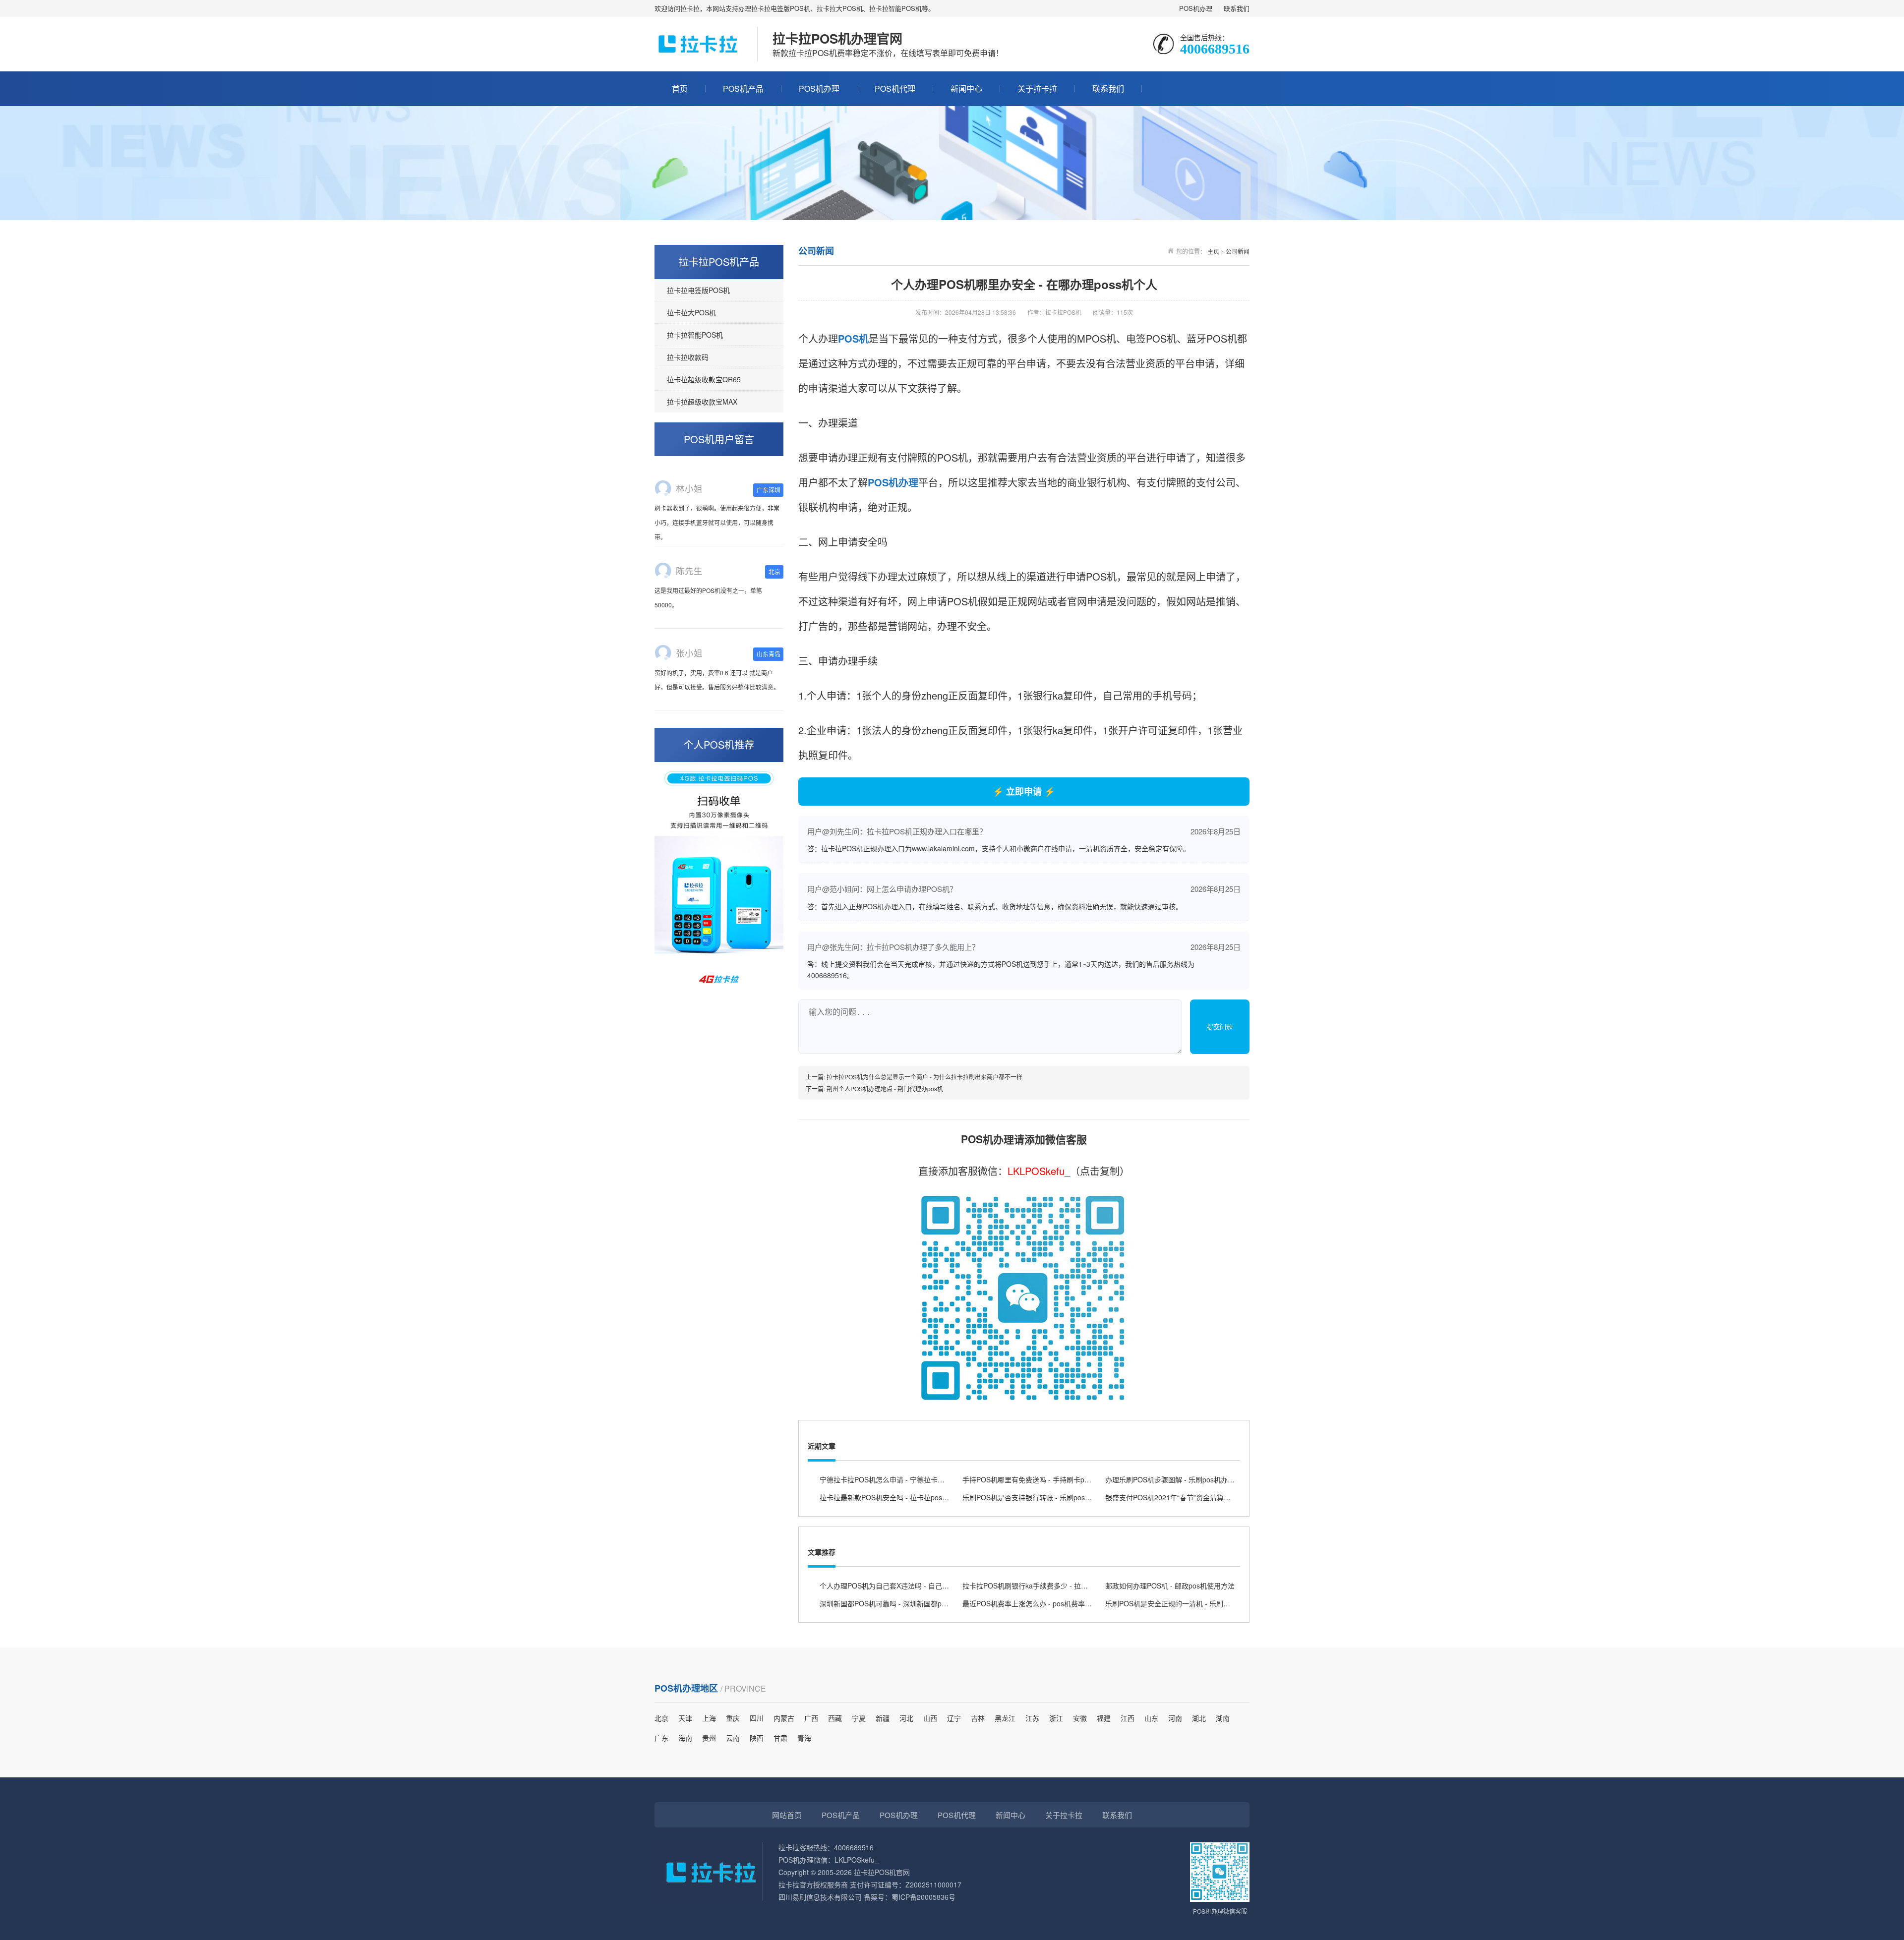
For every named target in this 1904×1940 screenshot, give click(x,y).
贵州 (709, 1738)
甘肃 (780, 1738)
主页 (1213, 251)
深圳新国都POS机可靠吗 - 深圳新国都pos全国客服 (898, 1603)
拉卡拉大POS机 (691, 312)
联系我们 (1237, 8)
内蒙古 (784, 1718)
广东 (661, 1738)
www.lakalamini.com (943, 848)
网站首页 (787, 1815)
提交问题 (1220, 1027)
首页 (680, 88)
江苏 (1032, 1718)
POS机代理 (895, 88)
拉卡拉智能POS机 (695, 335)
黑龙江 (1005, 1718)
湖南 (1223, 1718)
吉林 (978, 1718)
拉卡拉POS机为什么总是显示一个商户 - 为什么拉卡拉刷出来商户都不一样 (924, 1077)
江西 (1128, 1718)
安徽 (1080, 1718)
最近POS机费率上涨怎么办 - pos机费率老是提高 (1038, 1603)
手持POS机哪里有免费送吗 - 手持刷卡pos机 (1031, 1479)
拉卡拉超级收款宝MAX (702, 402)
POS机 (853, 338)
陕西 (757, 1738)
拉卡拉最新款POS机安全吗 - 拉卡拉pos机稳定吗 (895, 1497)
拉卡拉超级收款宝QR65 (704, 379)
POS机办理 (1196, 8)
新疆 (883, 1718)
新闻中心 (966, 88)
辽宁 (954, 1718)
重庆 (733, 1718)
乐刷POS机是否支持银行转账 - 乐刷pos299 (1030, 1497)
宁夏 (859, 1718)
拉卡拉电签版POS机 (698, 290)
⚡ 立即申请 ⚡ (1024, 791)
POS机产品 (743, 88)
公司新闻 (1238, 251)
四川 (757, 1718)
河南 (1175, 1718)
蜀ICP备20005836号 (923, 1897)
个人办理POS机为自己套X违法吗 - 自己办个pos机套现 (904, 1586)
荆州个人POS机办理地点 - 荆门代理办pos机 (885, 1088)
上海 (709, 1718)
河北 (906, 1718)
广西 (811, 1718)
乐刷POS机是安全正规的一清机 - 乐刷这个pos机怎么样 (1191, 1603)
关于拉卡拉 (1037, 88)
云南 (733, 1738)
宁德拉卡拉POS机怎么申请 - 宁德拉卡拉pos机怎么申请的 (909, 1479)
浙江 (1056, 1718)
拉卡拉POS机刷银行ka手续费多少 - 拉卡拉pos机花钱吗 (1048, 1586)
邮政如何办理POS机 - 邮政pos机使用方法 (1170, 1586)
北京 (661, 1718)
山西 (930, 1718)
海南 (685, 1738)
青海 (804, 1738)
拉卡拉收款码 (688, 357)
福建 (1104, 1718)
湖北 (1199, 1718)
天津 (685, 1718)
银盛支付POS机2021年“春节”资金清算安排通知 (1178, 1497)
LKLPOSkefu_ (1039, 1171)
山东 (1151, 1718)
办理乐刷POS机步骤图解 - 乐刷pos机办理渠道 (1177, 1479)
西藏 (835, 1718)
